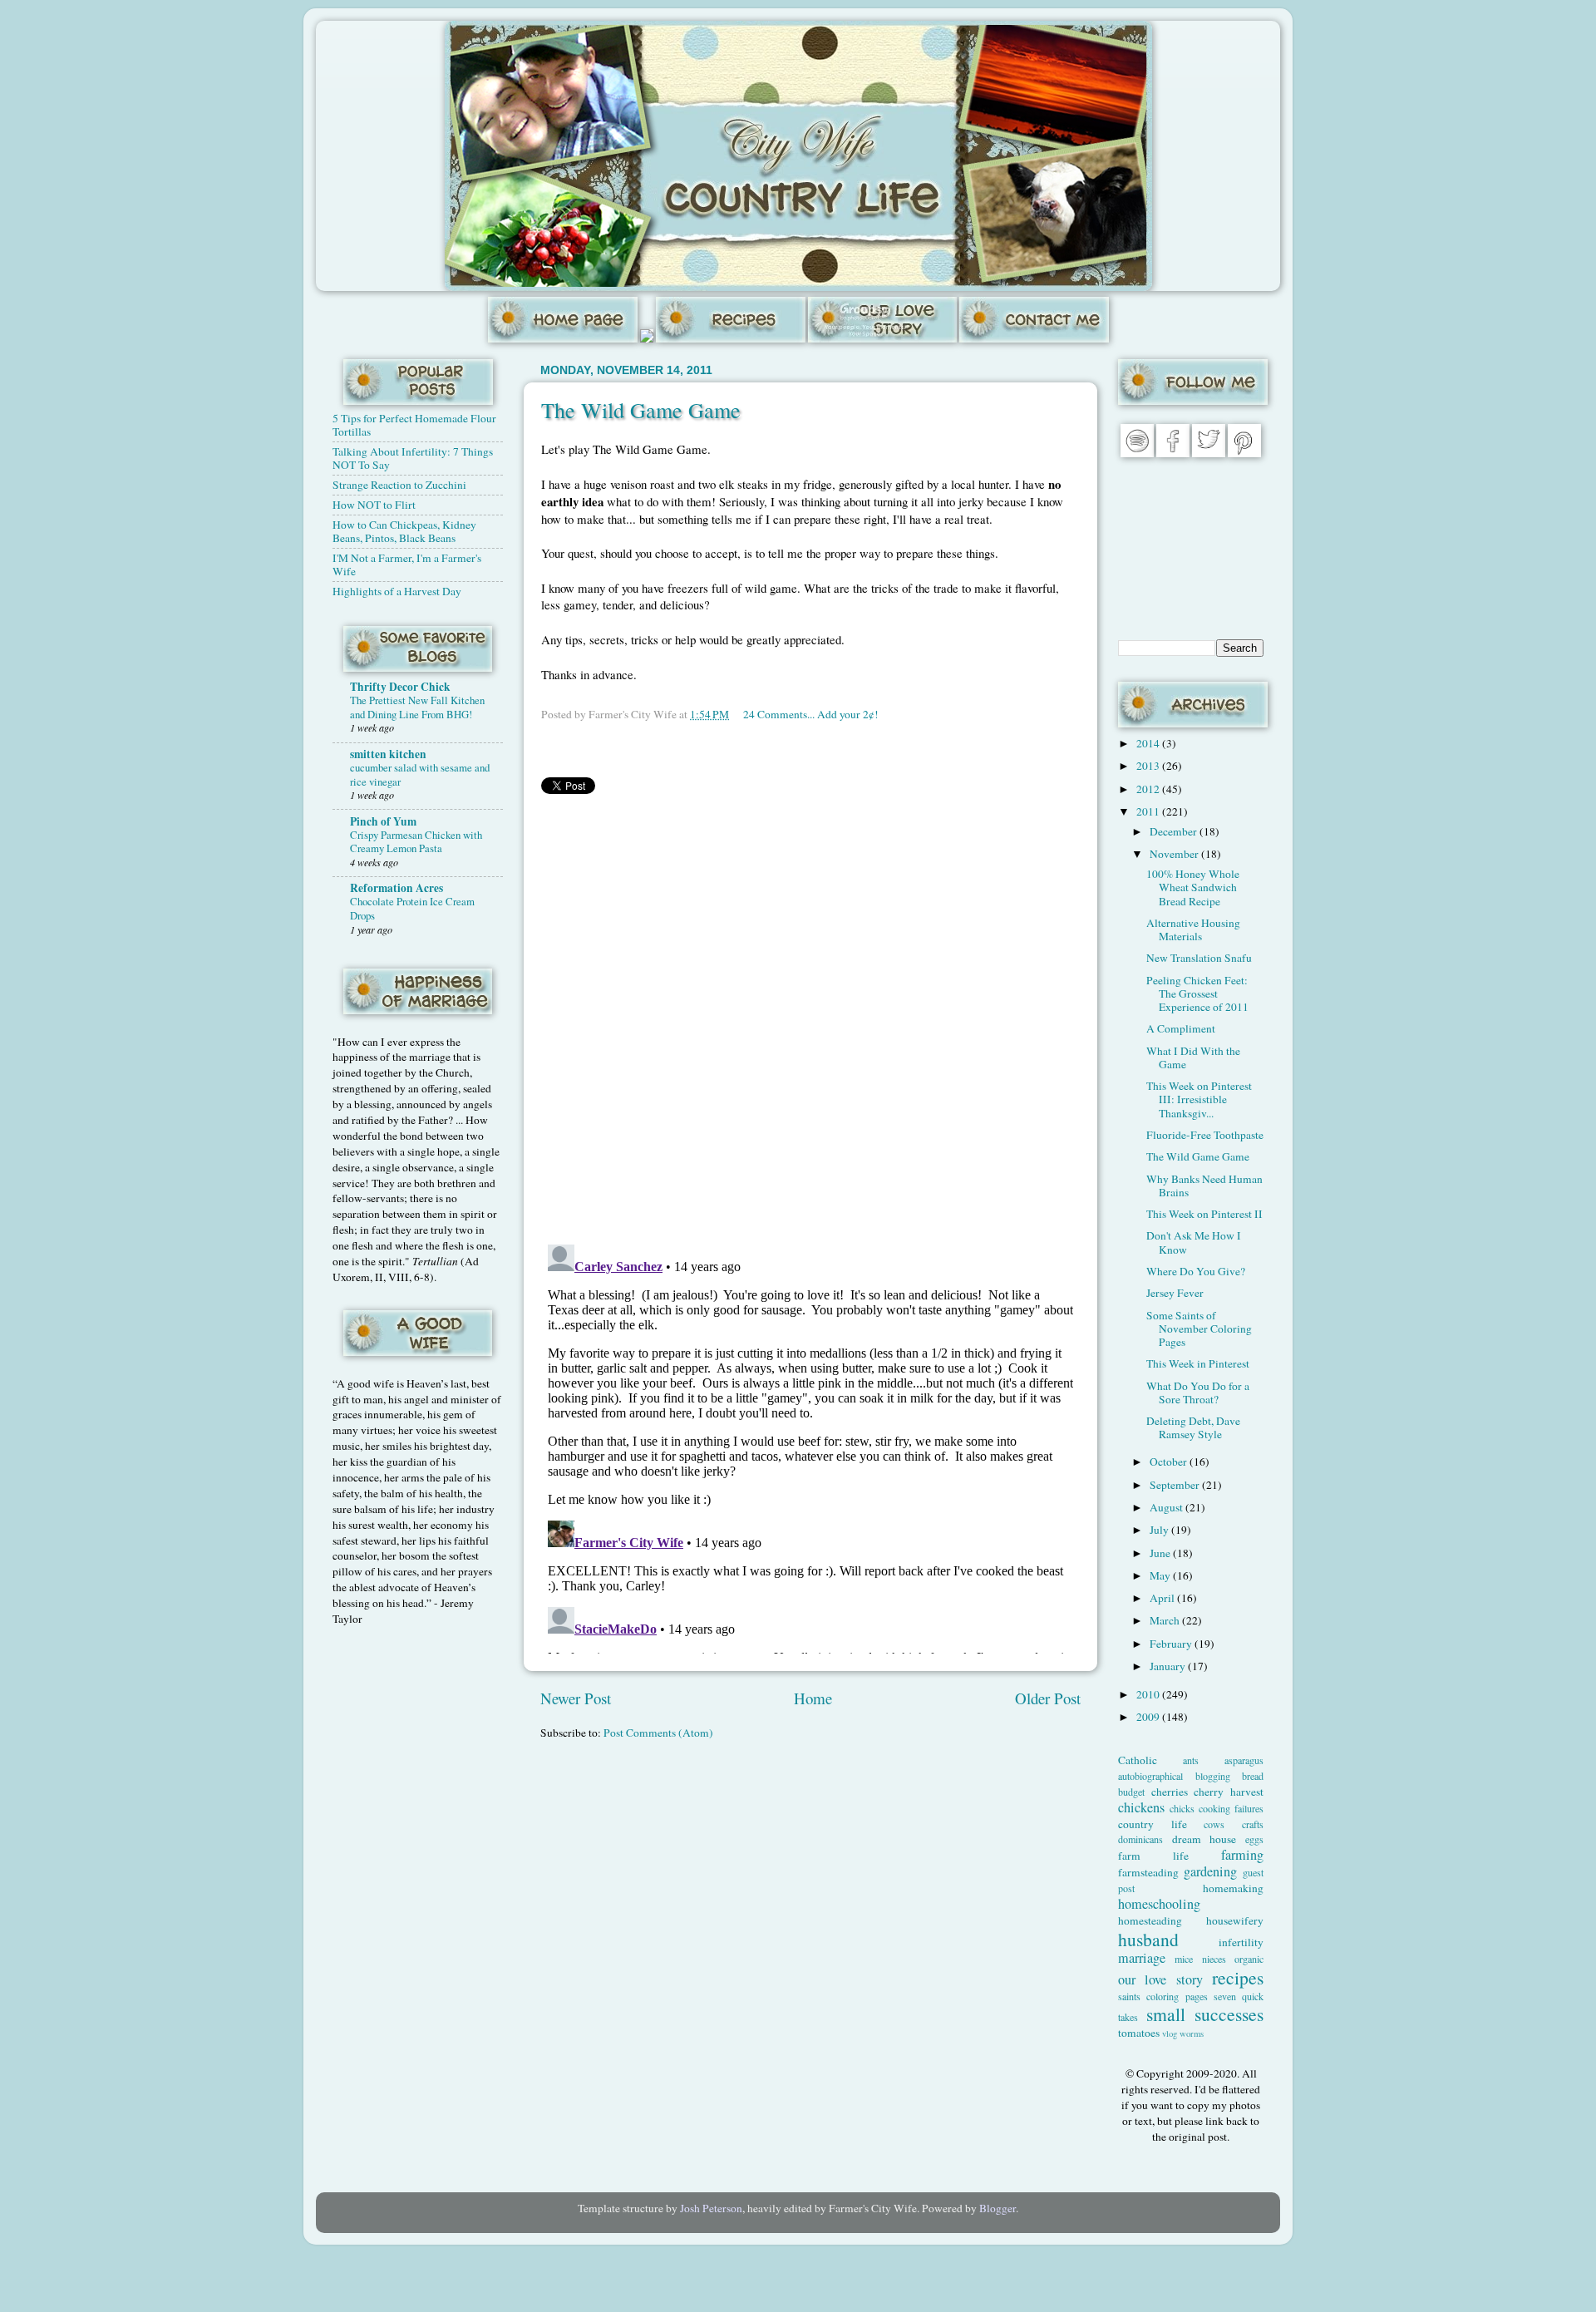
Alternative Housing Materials (1193, 929)
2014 (1149, 743)
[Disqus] (810, 1016)
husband (1148, 1939)
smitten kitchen (388, 754)
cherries (1170, 1792)
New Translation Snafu (1199, 958)
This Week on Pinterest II (1204, 1214)
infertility (1241, 1942)
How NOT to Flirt (374, 505)
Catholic (1138, 1760)
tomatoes (1139, 2033)
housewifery (1235, 1920)
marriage (1142, 1958)
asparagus (1244, 1760)
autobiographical (1150, 1776)
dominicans (1140, 1839)
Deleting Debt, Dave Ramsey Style (1193, 1427)
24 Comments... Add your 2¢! (811, 714)
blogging (1213, 1776)
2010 (1149, 1694)
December (1175, 831)
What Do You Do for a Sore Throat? (1198, 1393)
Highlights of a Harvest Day (397, 591)
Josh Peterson (711, 2208)
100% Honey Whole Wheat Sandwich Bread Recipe (1193, 887)
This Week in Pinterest (1198, 1363)
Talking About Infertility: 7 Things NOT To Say (413, 458)
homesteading (1150, 1920)
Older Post (1048, 1698)
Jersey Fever (1175, 1293)
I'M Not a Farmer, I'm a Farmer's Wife (407, 564)
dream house (1204, 1839)
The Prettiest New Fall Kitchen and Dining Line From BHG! (417, 707)
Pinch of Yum (383, 821)
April (1163, 1598)
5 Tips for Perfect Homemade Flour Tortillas (414, 425)
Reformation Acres (397, 888)
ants (1191, 1760)
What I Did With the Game (1193, 1057)
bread (1253, 1776)
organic (1249, 1959)
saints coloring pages (1163, 1996)
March (1166, 1620)
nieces (1214, 1959)
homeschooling (1159, 1904)
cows (1214, 1824)
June (1161, 1553)
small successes (1205, 2014)
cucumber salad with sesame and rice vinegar (420, 774)
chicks (1182, 1808)
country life (1153, 1824)
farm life (1153, 1856)
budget (1131, 1792)
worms (1192, 2033)
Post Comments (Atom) (658, 1733)
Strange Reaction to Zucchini (399, 485)
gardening (1210, 1871)
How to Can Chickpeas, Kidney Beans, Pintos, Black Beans (404, 531)
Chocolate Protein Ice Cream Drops (412, 908)
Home (813, 1698)
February (1172, 1644)
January (1169, 1666)
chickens (1141, 1807)
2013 (1149, 766)
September (1176, 1485)
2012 (1149, 789)
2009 (1149, 1717)
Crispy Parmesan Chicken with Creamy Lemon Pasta (416, 842)
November (1175, 854)
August (1167, 1507)
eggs (1254, 1839)
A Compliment (1181, 1028)
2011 (1149, 811)
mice (1184, 1959)
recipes (1238, 1977)
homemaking (1233, 1888)
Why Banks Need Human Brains (1204, 1186)
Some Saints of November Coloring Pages (1199, 1329)
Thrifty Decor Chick (400, 687)
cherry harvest (1229, 1792)
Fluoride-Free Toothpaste (1205, 1135)
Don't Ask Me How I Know (1194, 1242)
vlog (1170, 2033)
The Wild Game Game (641, 410)
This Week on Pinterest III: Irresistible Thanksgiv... (1199, 1099)
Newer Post (576, 1698)
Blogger (997, 2208)
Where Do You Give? (1196, 1271)
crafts (1253, 1824)
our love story (1160, 1979)
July (1160, 1530)
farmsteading (1148, 1872)
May (1161, 1575)
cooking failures (1231, 1808)
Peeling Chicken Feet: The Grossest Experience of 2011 (1197, 993)
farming (1242, 1855)
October (1170, 1462)
